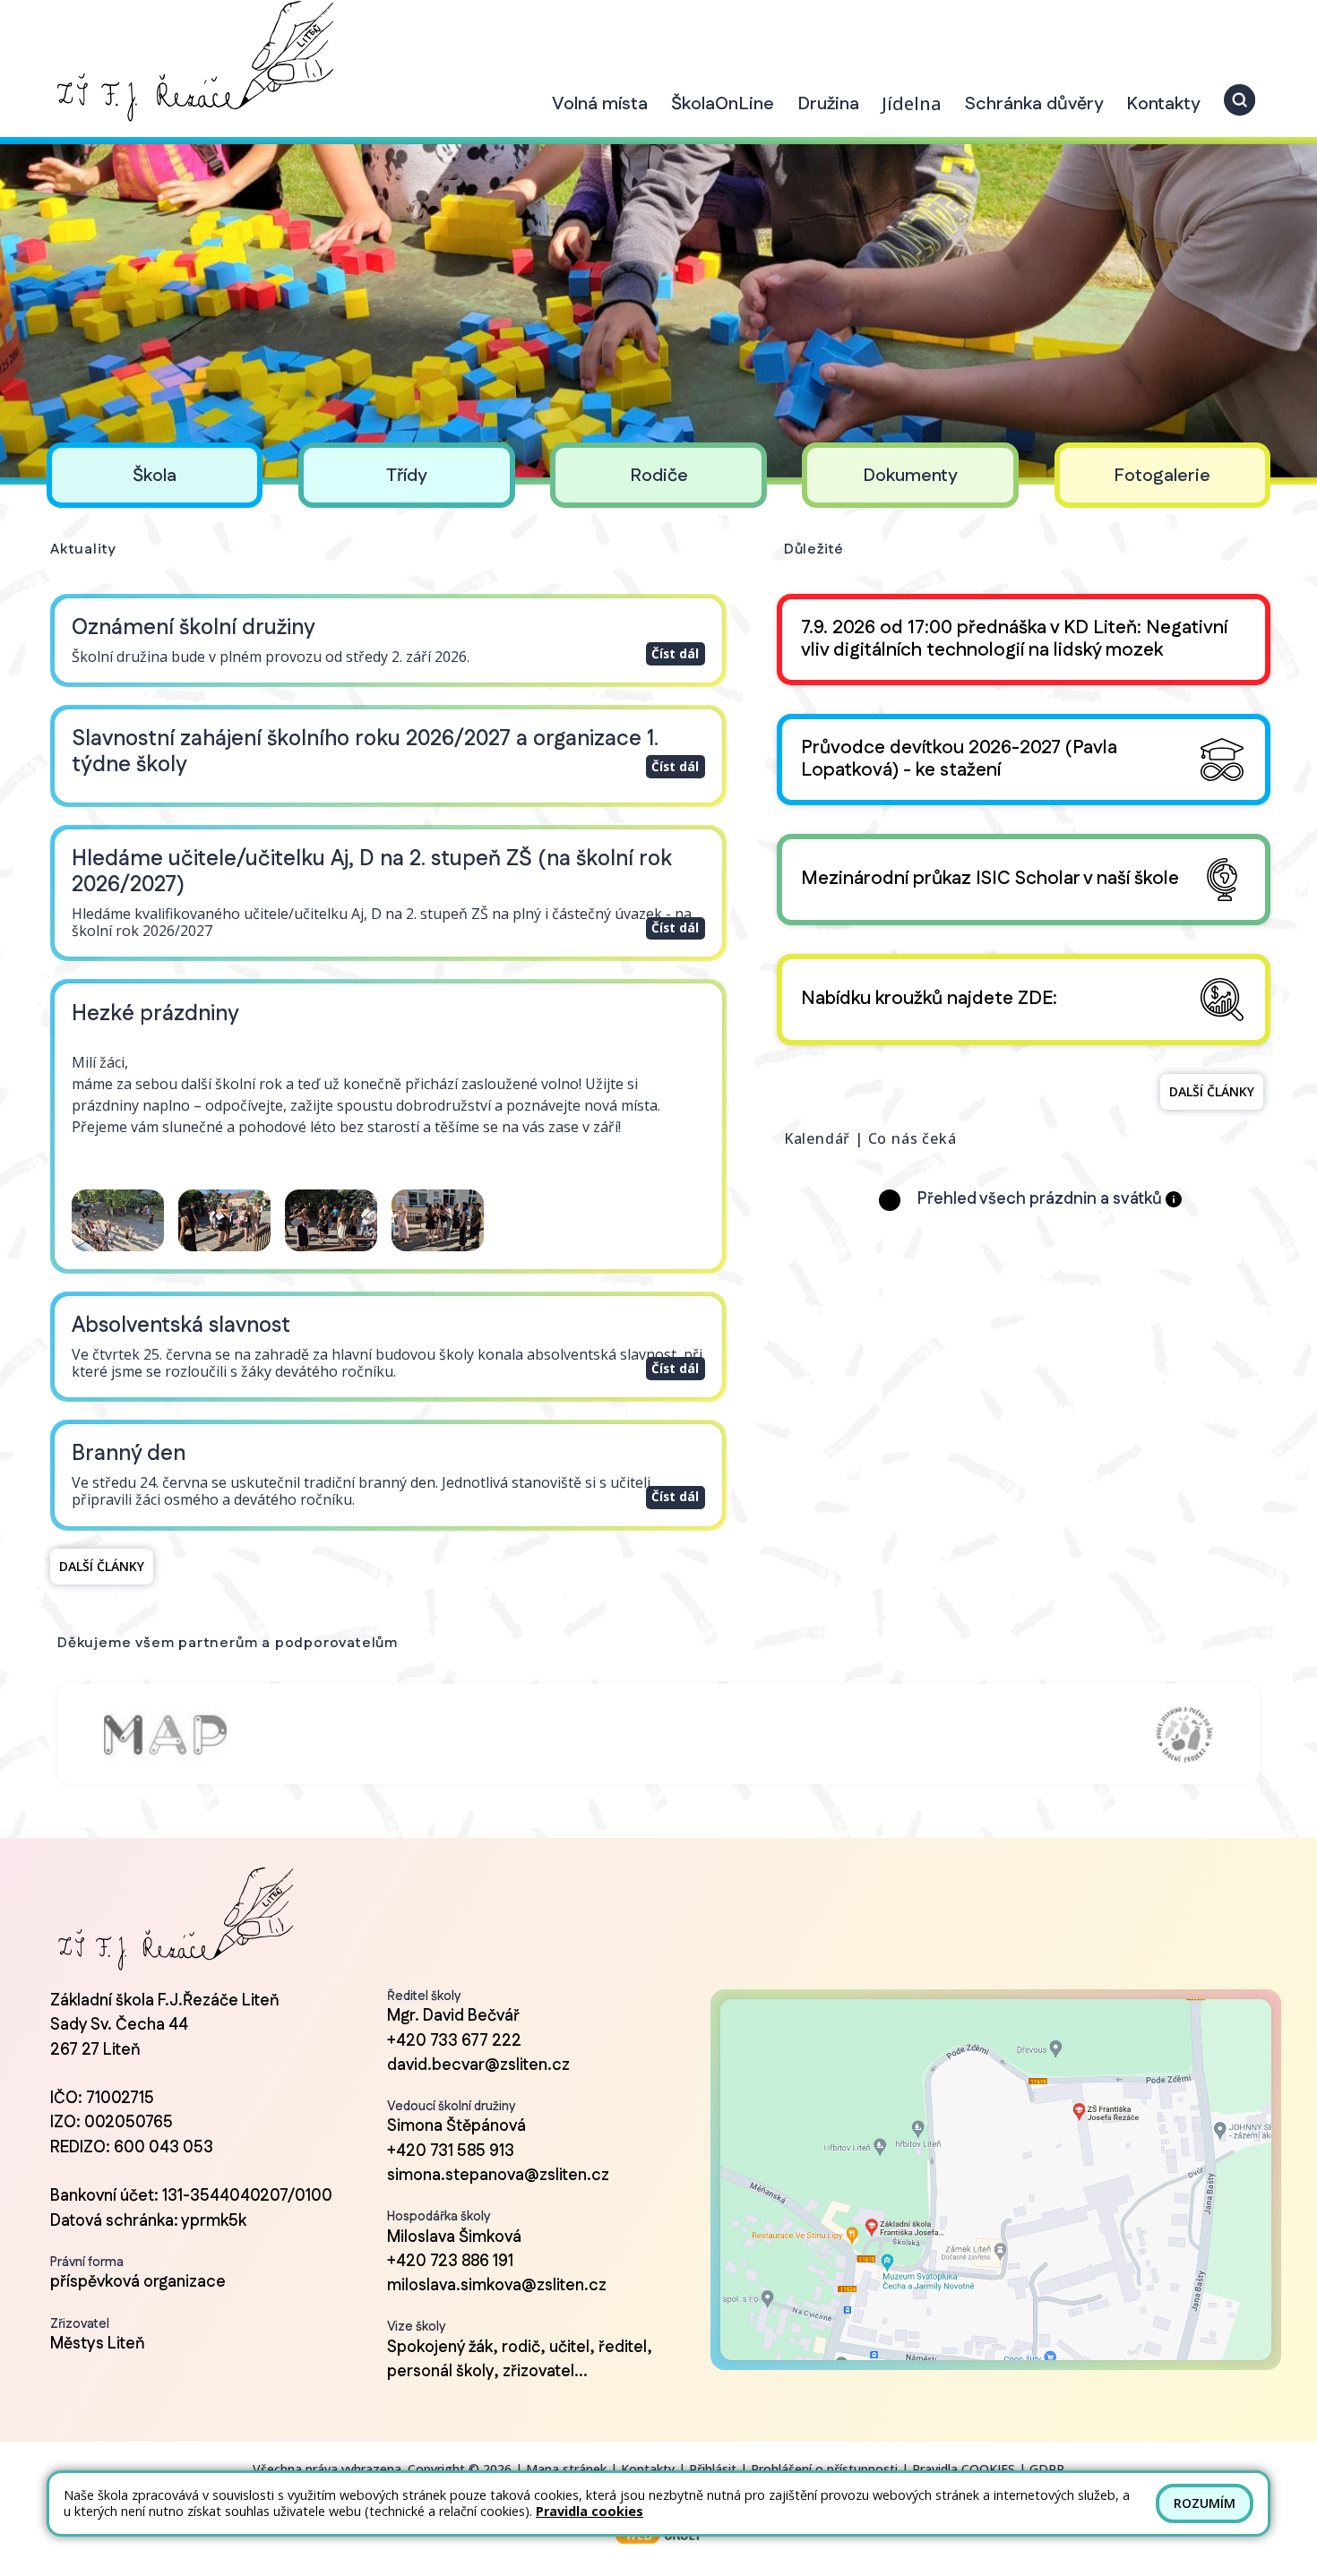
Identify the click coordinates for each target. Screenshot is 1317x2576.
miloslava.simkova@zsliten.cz (497, 2286)
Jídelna (912, 103)
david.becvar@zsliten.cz (478, 2065)
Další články (102, 1566)
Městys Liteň (98, 2344)
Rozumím (1205, 2503)
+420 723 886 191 (450, 2262)
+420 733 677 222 (454, 2041)
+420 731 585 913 (451, 2151)
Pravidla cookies (590, 2511)
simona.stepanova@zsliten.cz (498, 2176)
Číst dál (675, 653)
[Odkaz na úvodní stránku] (192, 61)
